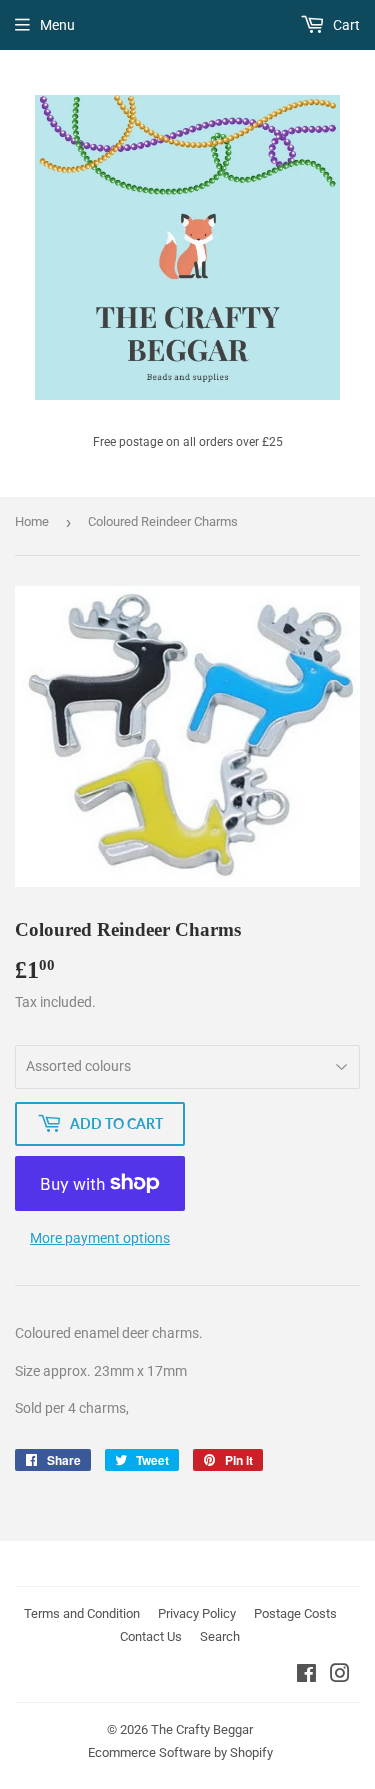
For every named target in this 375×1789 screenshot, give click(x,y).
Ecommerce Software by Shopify (180, 1752)
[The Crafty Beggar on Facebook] (306, 1676)
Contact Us (151, 1636)
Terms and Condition (82, 1613)
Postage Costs (295, 1613)
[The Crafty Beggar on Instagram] (340, 1676)
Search (220, 1636)
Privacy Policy (197, 1613)
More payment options (100, 1238)
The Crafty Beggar (202, 1729)
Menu (57, 25)
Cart (345, 25)
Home (32, 521)
